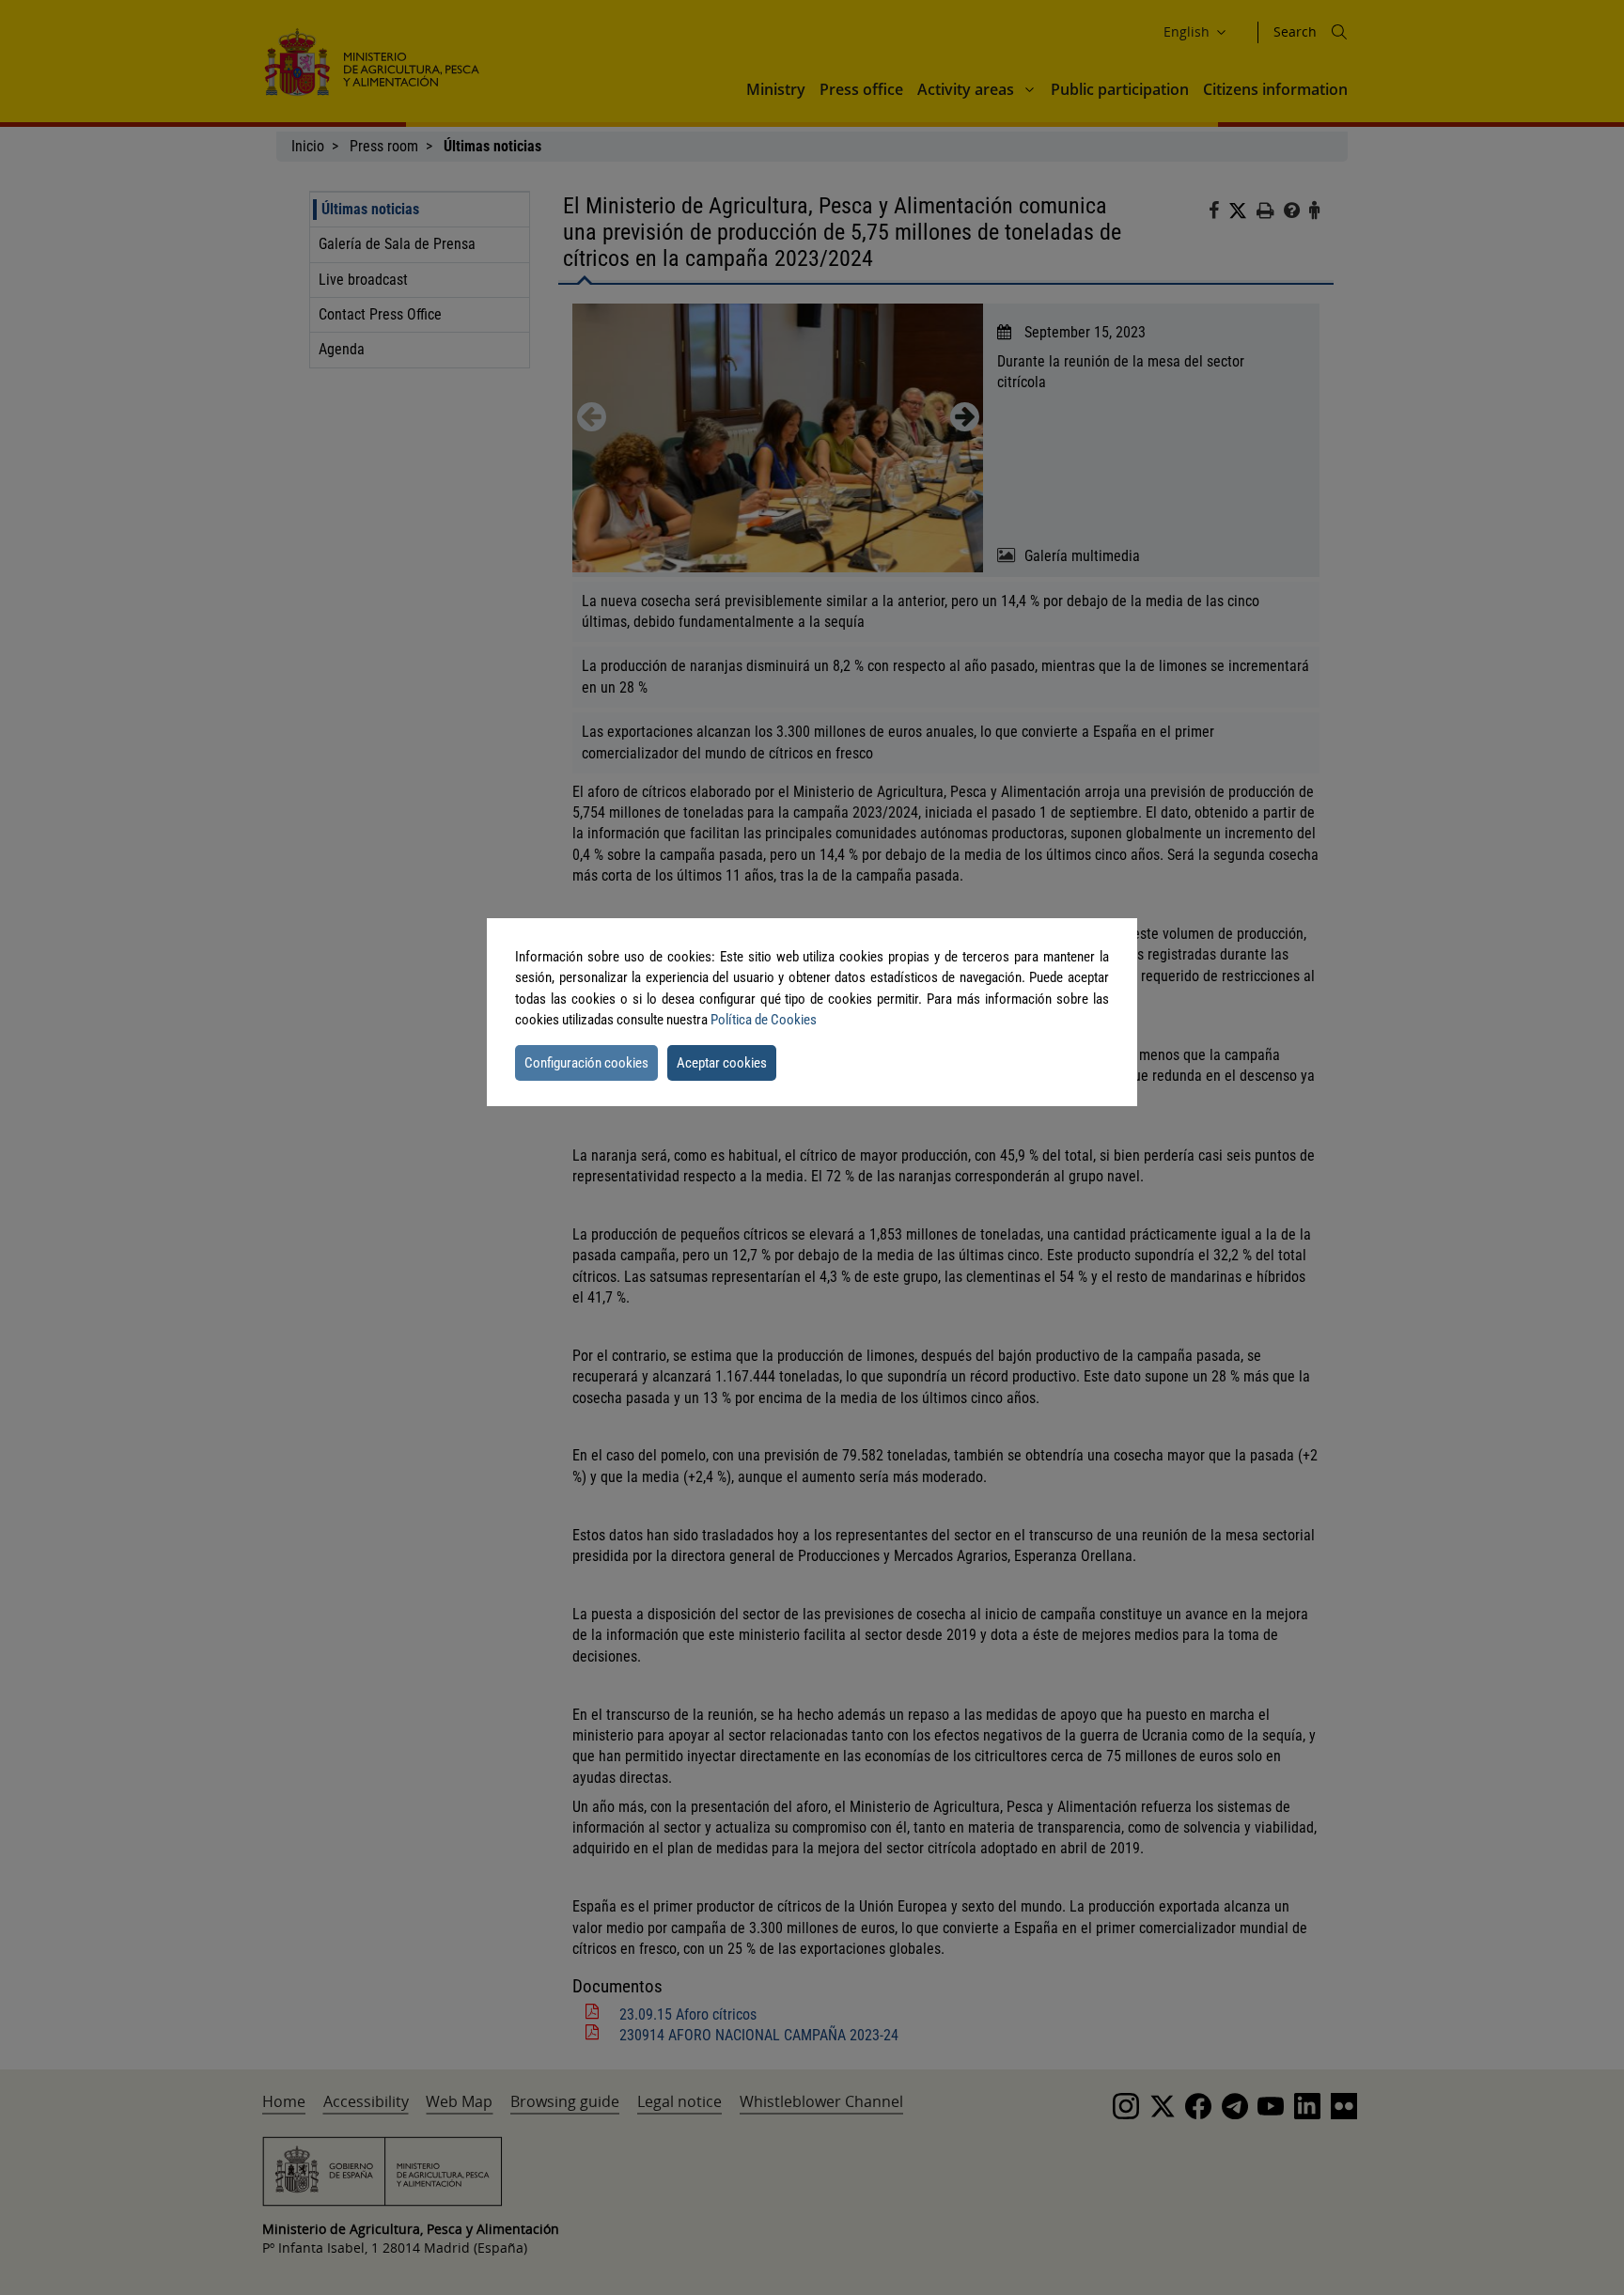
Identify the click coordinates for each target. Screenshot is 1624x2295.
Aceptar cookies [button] (722, 1063)
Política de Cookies (764, 1020)
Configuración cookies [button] (586, 1063)
